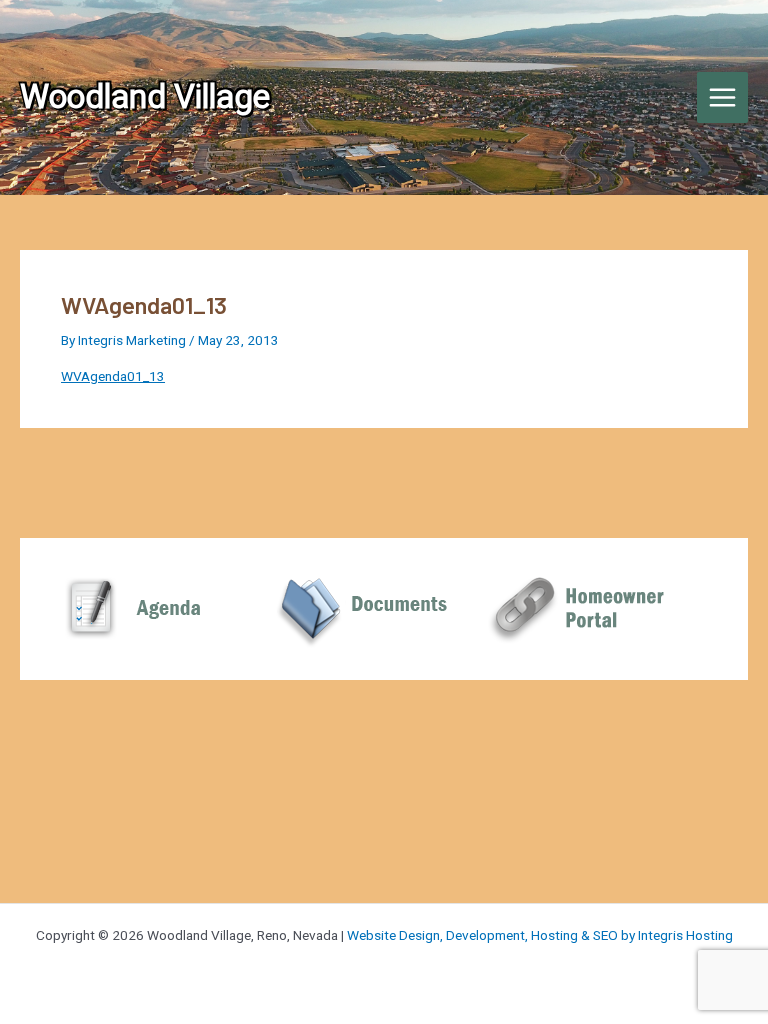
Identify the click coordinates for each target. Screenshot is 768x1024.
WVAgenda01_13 (113, 376)
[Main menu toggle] (723, 98)
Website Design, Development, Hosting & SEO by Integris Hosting (540, 935)
